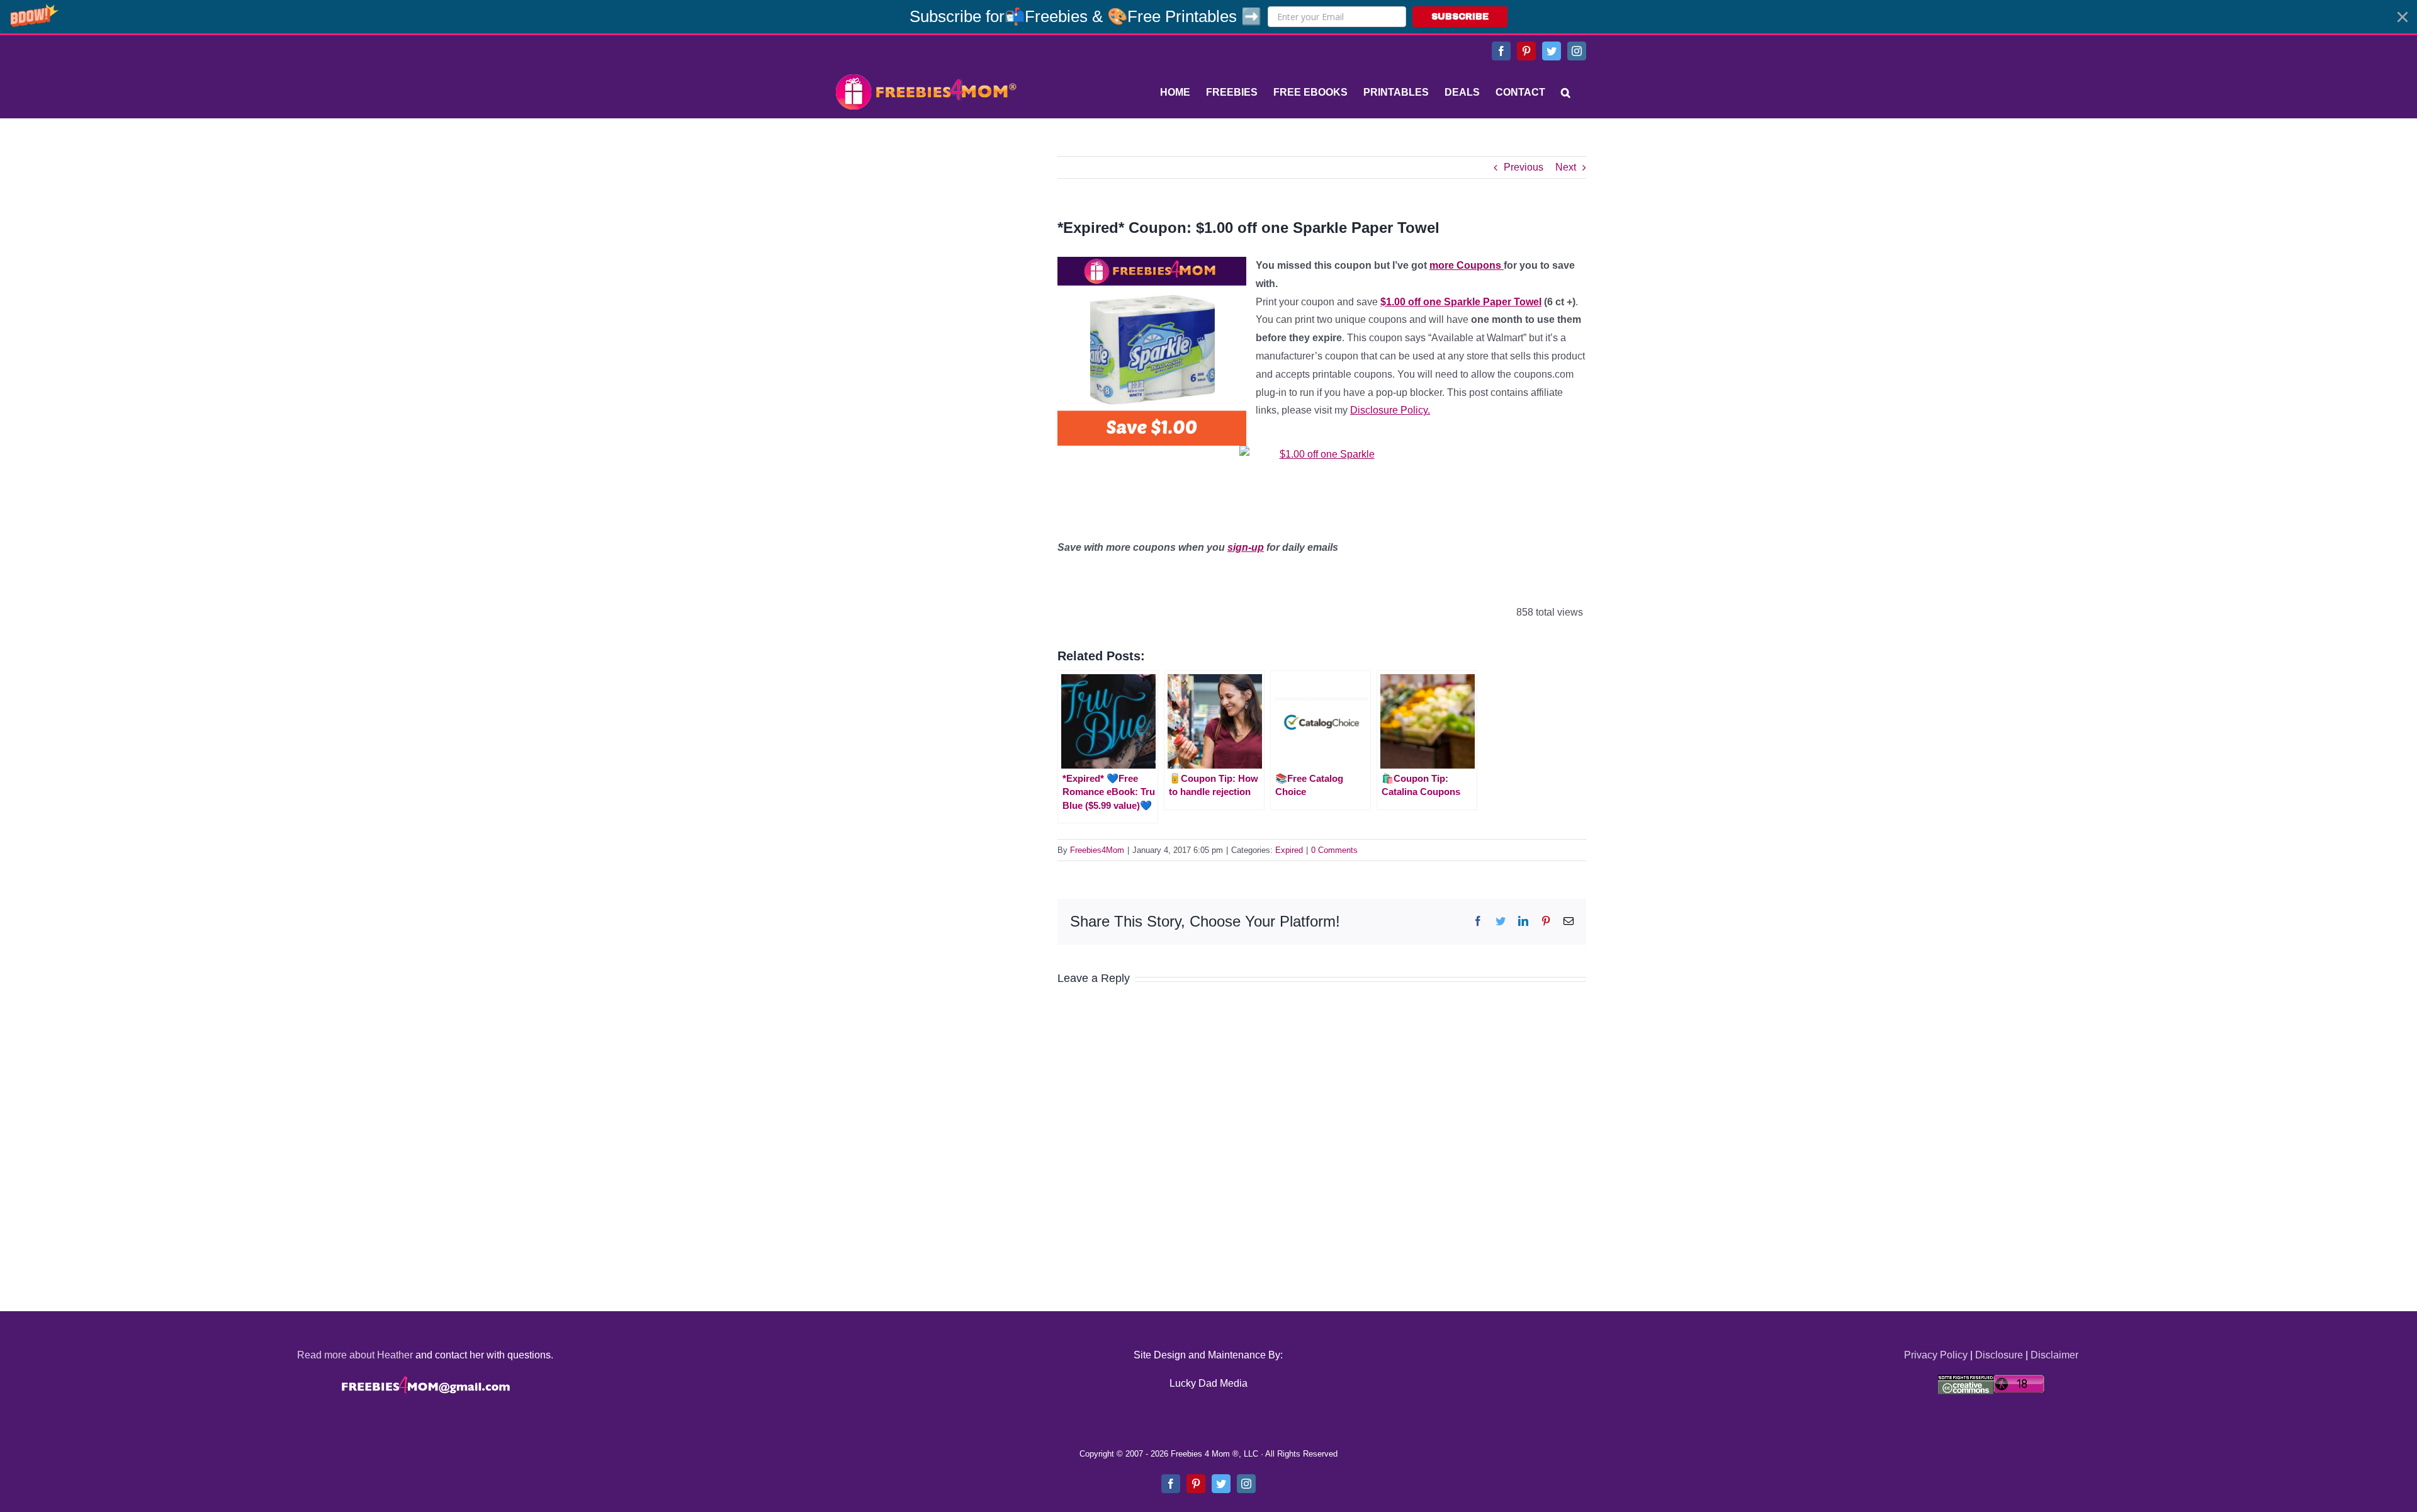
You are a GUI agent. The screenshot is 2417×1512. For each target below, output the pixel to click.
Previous (1524, 167)
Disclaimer (2054, 1355)
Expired (1289, 850)
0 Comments (1334, 850)
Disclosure (1999, 1355)
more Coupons (1467, 265)
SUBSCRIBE (1460, 17)
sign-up (1246, 547)
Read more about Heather (355, 1355)
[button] (1208, 17)
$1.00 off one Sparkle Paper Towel (1461, 302)
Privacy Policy (1936, 1355)
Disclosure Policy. (1390, 410)
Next (1566, 167)
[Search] (1566, 93)
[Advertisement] (925, 235)
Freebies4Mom (1097, 850)
